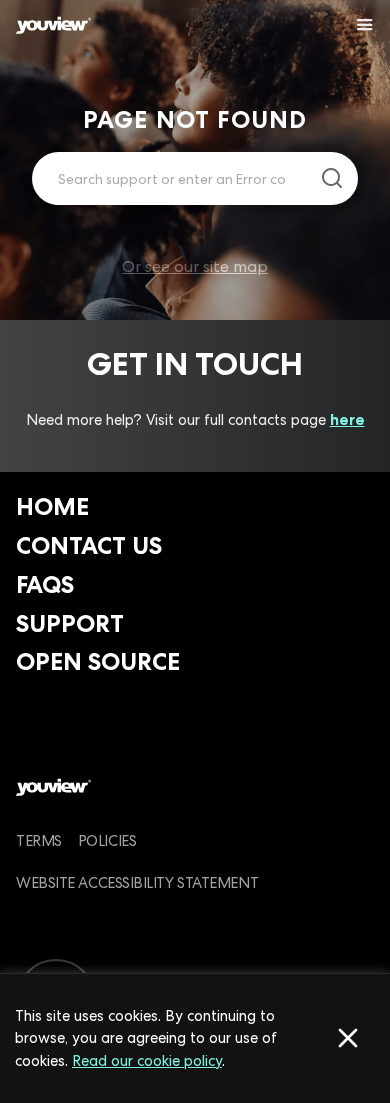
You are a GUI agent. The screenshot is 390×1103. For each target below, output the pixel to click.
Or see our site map (195, 266)
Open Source (98, 661)
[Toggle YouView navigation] (365, 25)
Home (52, 506)
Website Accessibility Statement (137, 882)
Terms (39, 840)
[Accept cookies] (348, 1038)
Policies (107, 840)
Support (70, 623)
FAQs (45, 584)
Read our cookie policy (147, 1060)
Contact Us (89, 545)
